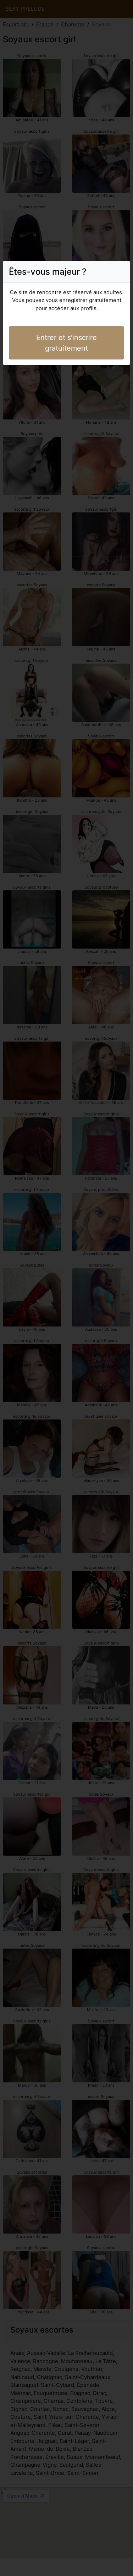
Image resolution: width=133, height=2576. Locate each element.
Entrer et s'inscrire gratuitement (66, 343)
